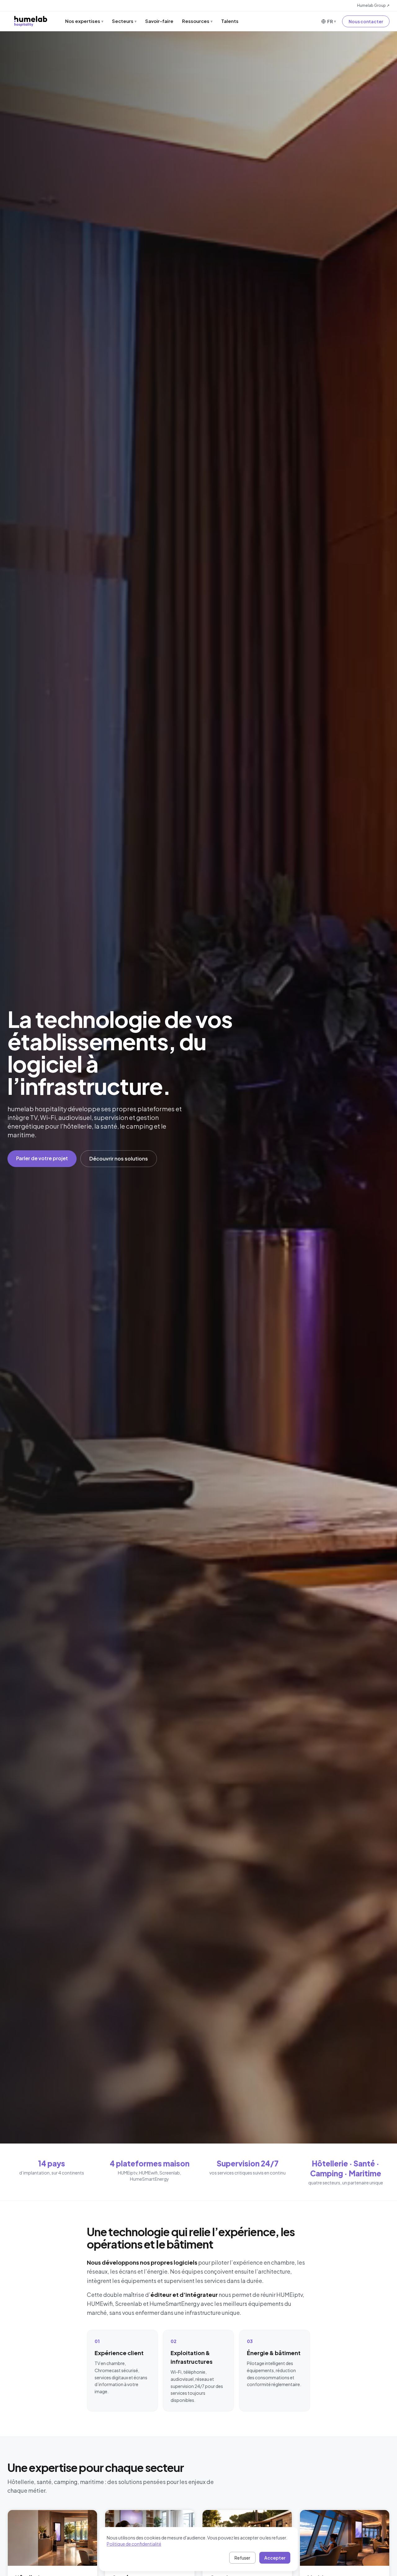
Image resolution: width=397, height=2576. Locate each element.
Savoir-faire (159, 21)
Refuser (242, 2558)
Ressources (197, 21)
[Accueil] (31, 21)
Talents (230, 21)
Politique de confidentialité (134, 2544)
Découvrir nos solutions (119, 1159)
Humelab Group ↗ (373, 5)
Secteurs (124, 21)
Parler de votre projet (42, 1158)
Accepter (275, 2558)
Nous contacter (366, 21)
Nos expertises (84, 21)
